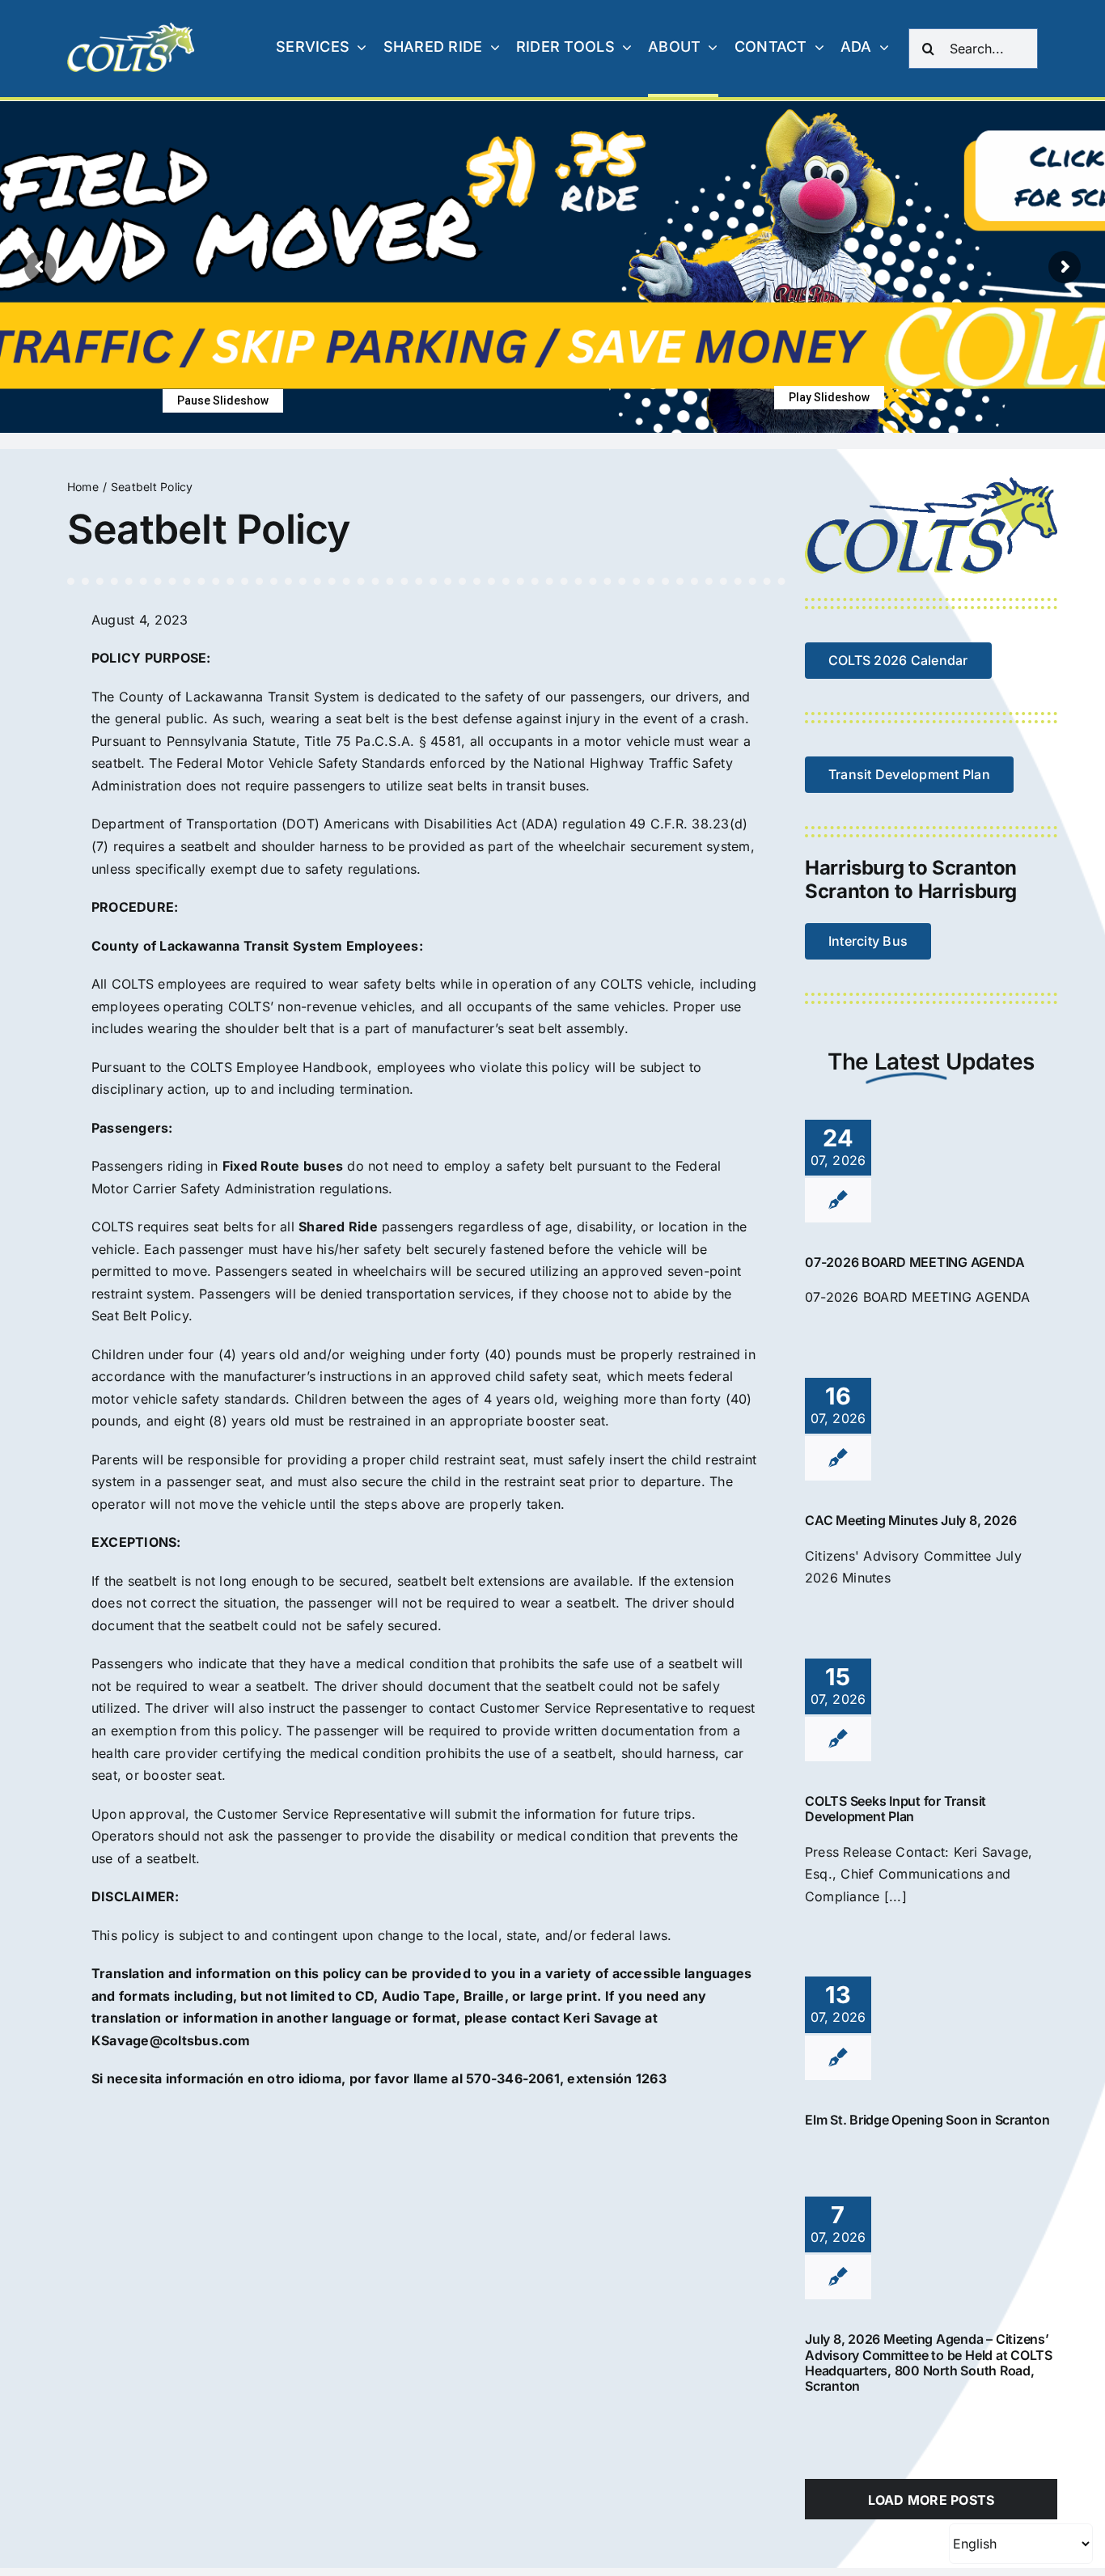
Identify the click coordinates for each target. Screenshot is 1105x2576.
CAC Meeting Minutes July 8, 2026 (910, 1520)
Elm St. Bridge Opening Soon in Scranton (927, 2120)
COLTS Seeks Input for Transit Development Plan (895, 1809)
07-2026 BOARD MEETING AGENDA (914, 1262)
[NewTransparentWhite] (132, 29)
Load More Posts (931, 2500)
